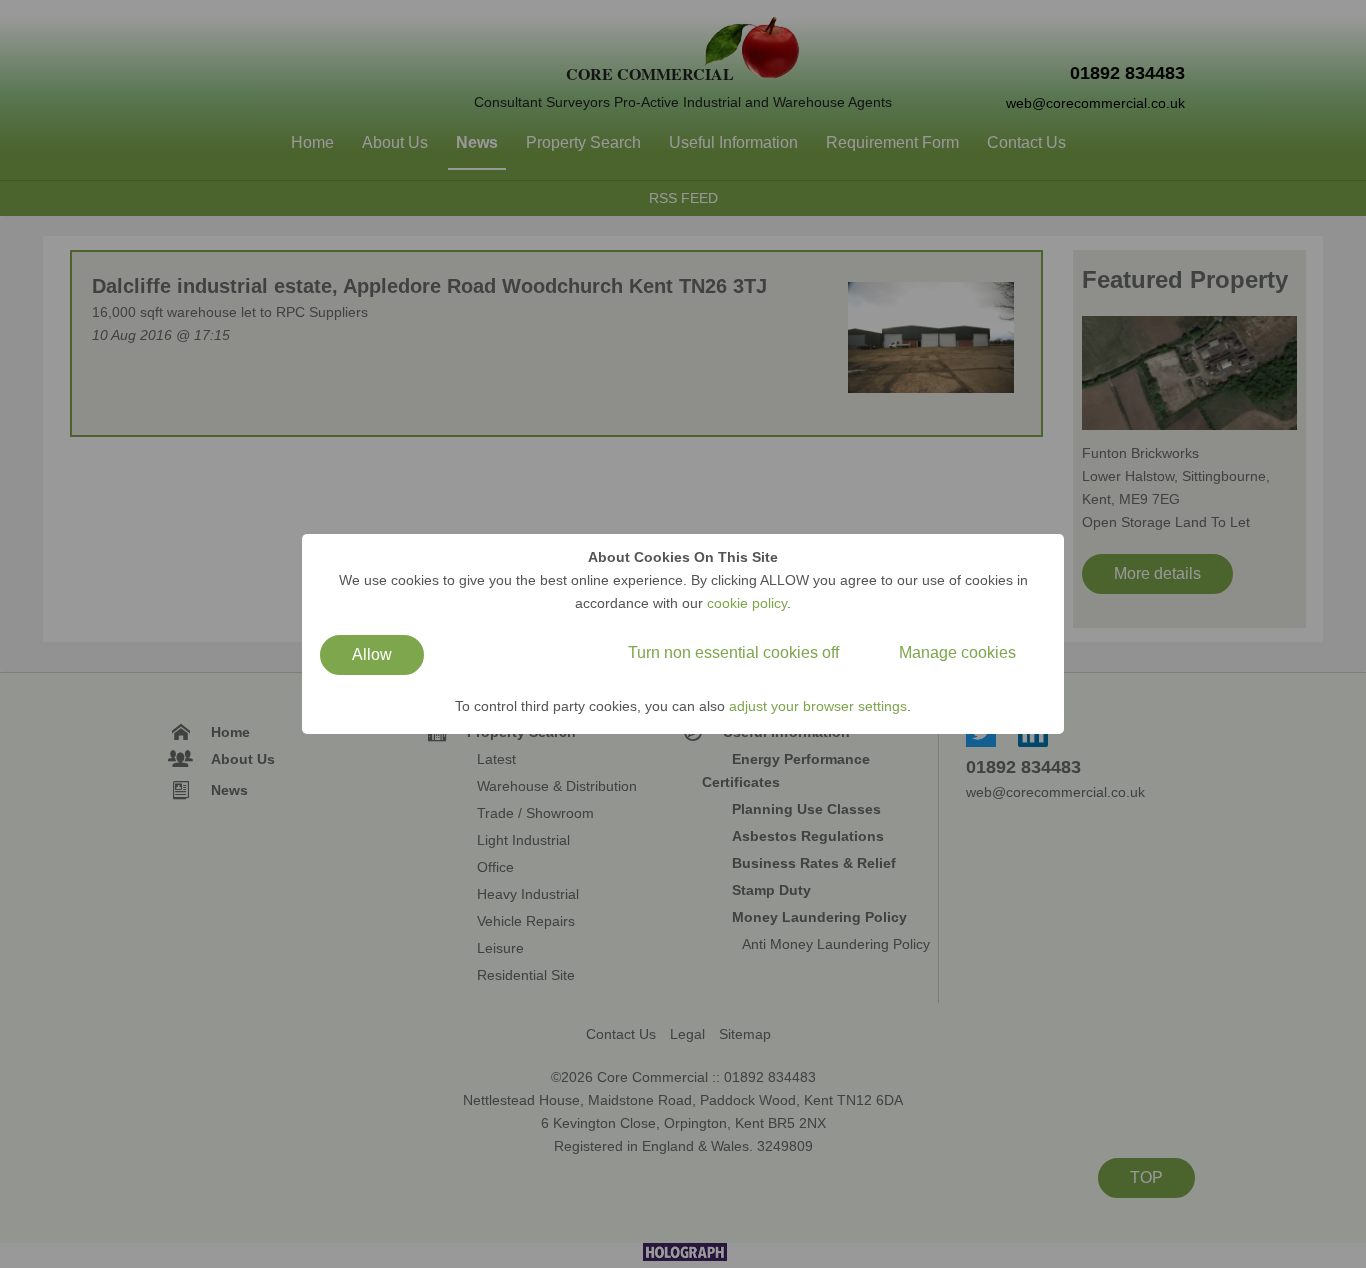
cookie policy (747, 603)
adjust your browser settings (818, 706)
